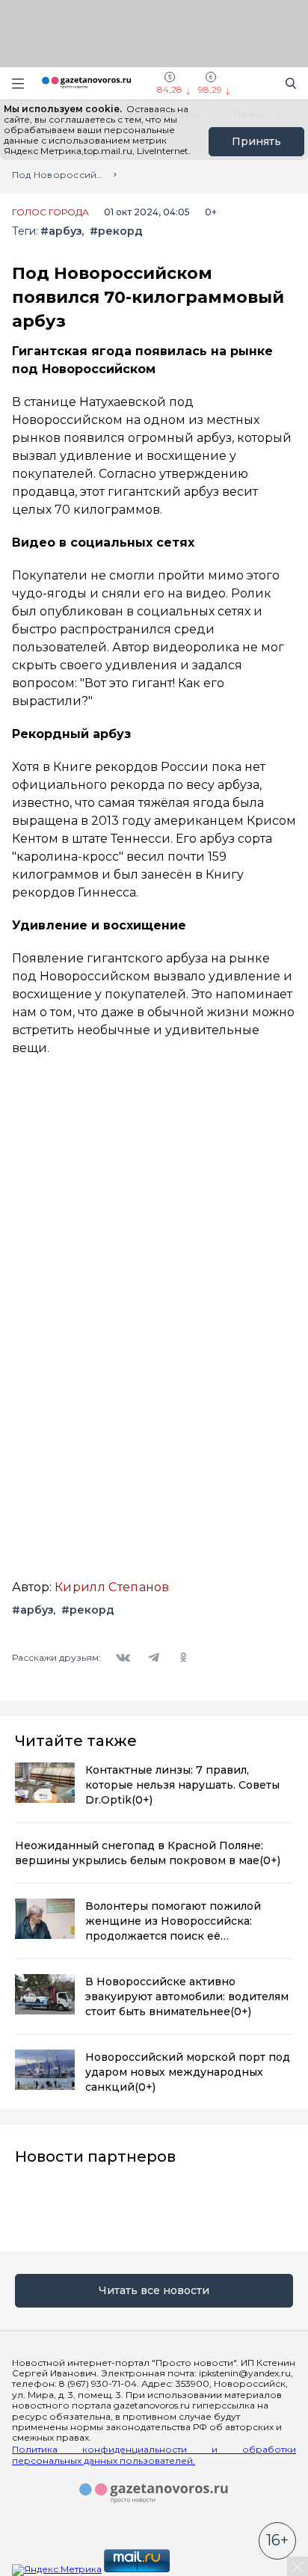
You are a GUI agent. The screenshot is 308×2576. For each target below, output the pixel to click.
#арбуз (61, 231)
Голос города (50, 212)
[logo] (154, 2494)
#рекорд (116, 231)
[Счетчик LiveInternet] (205, 2569)
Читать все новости (154, 2290)
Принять (256, 141)
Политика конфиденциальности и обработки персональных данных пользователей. (154, 2455)
